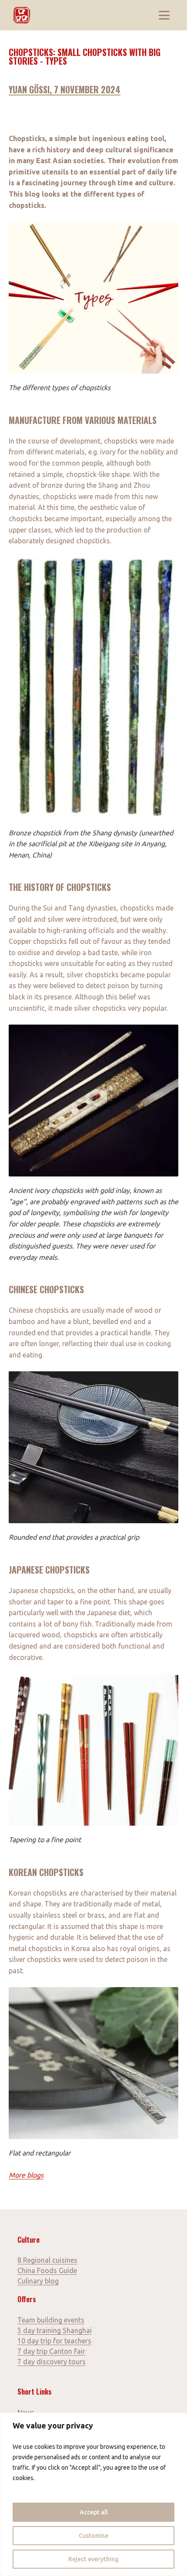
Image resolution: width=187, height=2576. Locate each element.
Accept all (94, 2512)
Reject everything (93, 2559)
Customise (93, 2536)
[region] (93, 2494)
